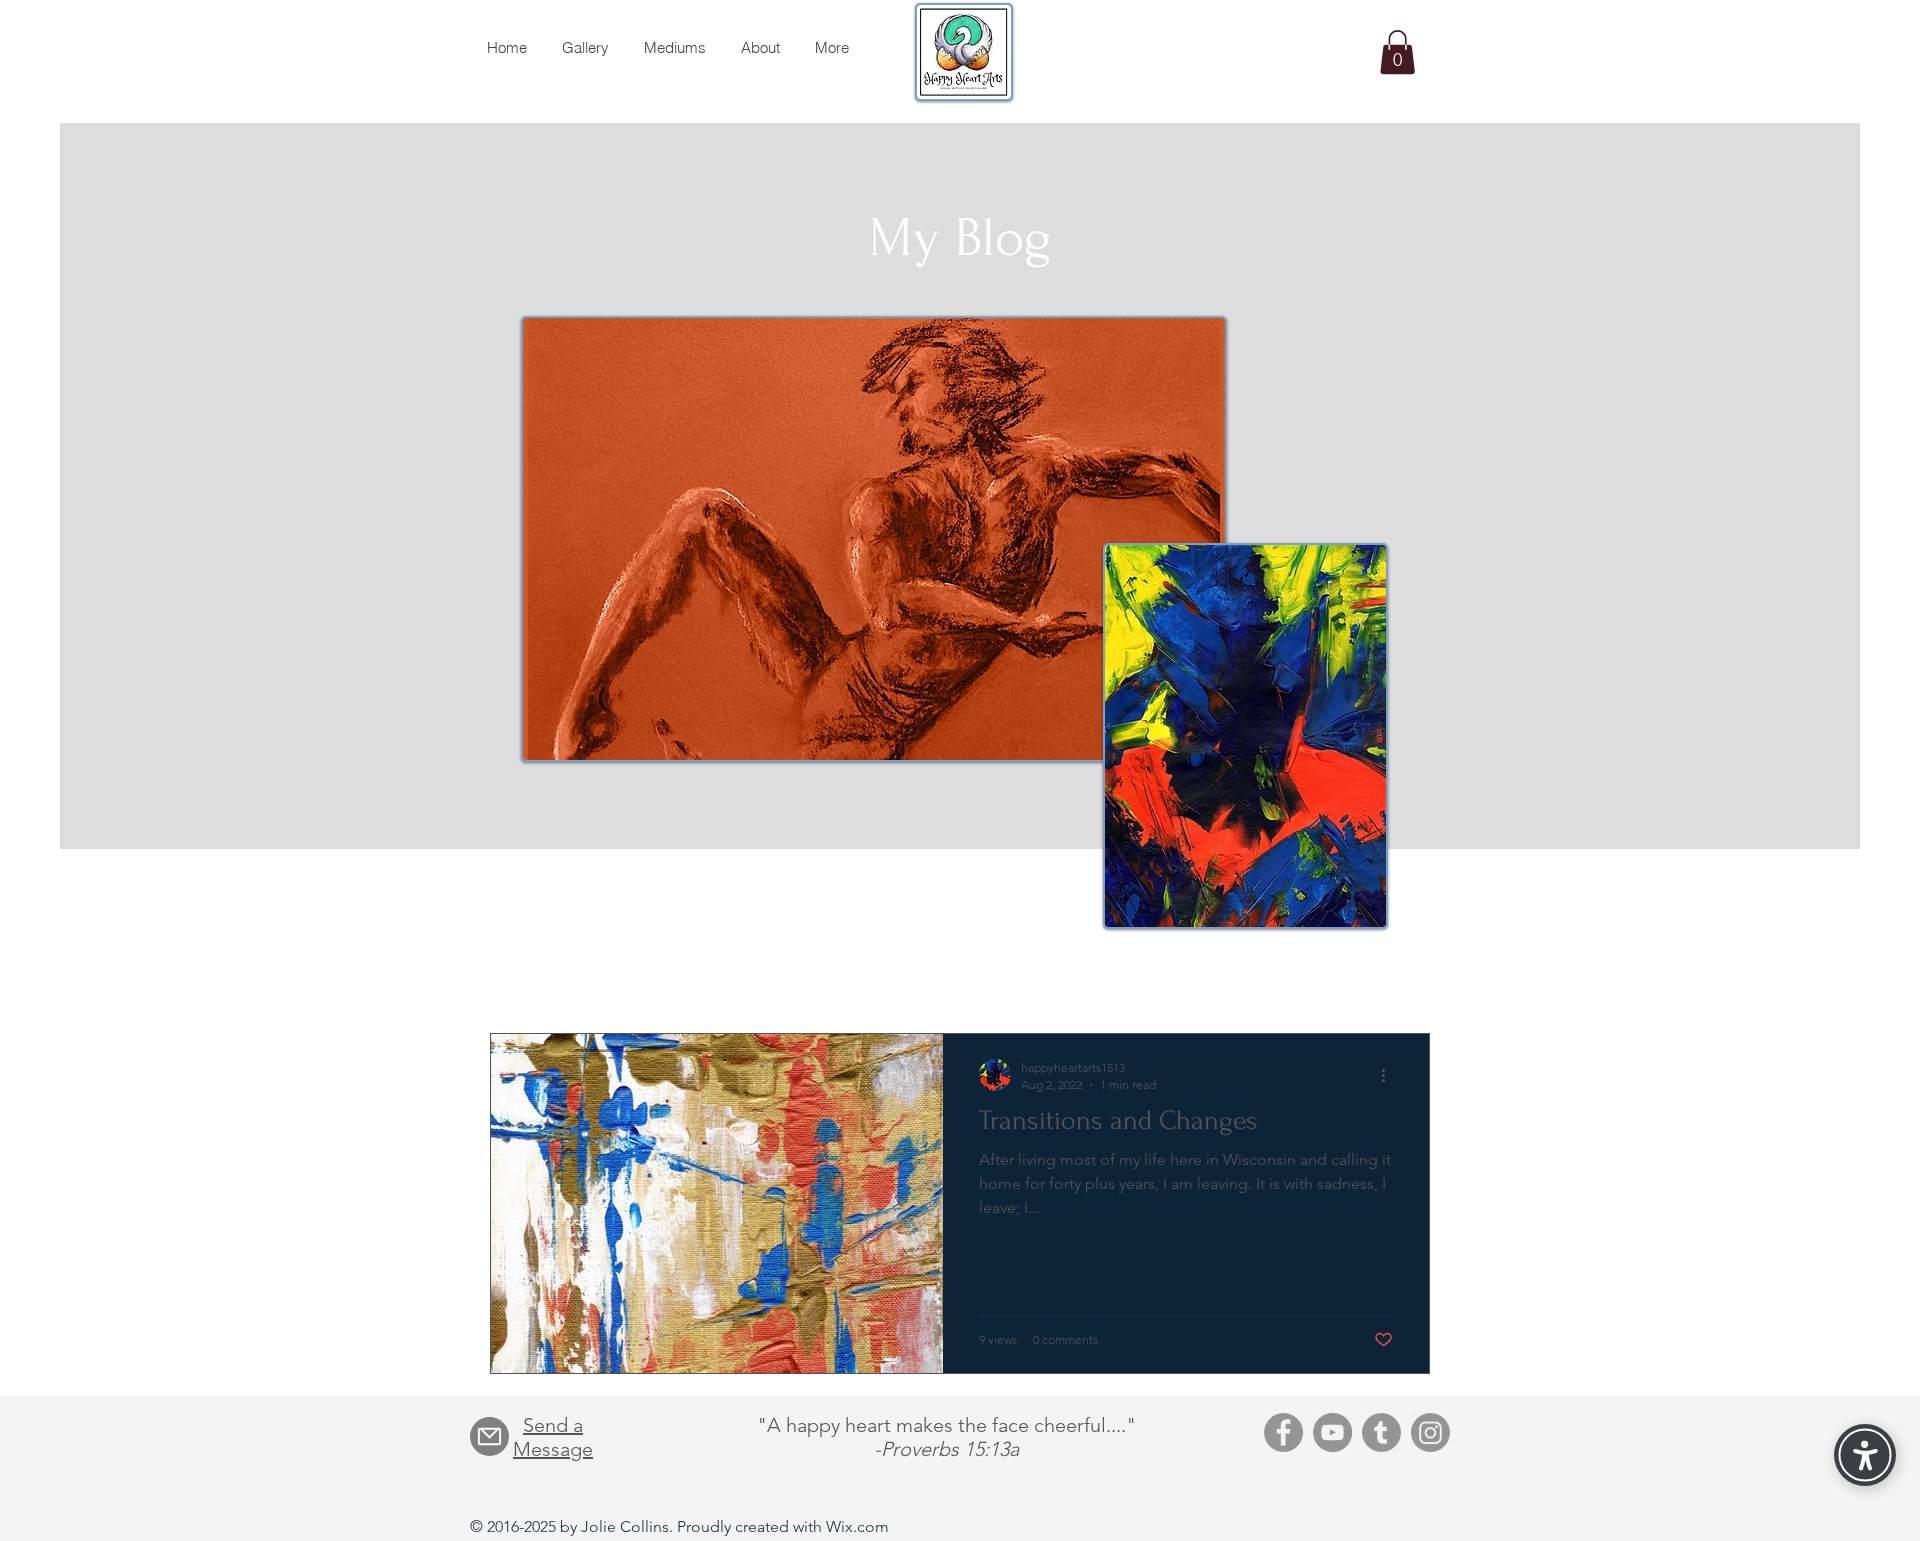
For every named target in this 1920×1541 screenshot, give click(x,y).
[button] (1397, 52)
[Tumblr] (1381, 1432)
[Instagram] (1430, 1432)
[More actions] (1390, 1075)
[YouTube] (1332, 1432)
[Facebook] (1283, 1432)
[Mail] (489, 1436)
